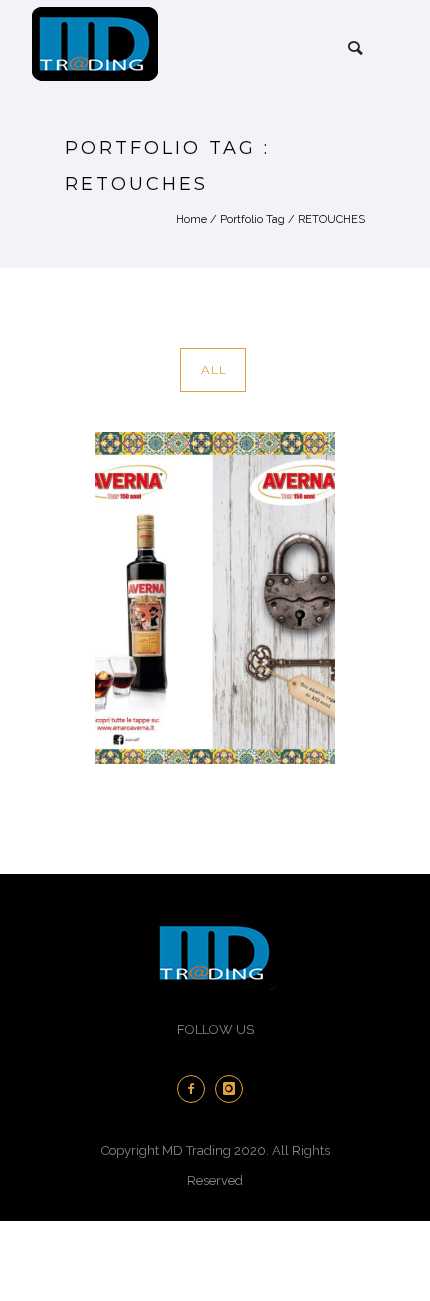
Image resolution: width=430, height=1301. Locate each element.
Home (191, 219)
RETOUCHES (331, 219)
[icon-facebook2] (196, 1089)
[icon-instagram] (234, 1089)
